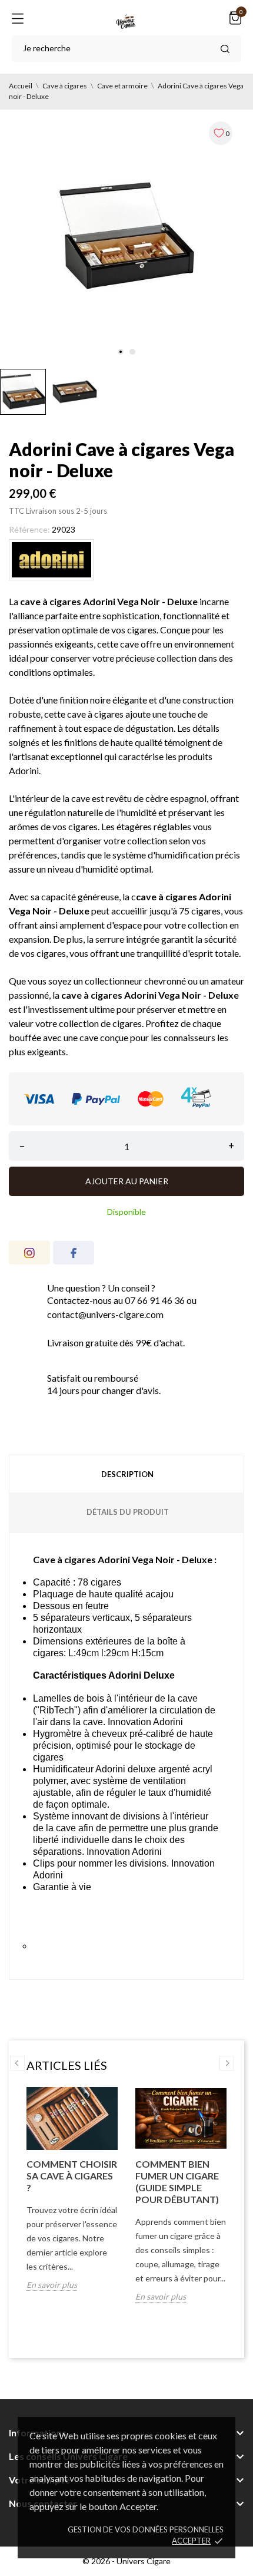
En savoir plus (52, 2285)
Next (227, 2063)
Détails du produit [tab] (128, 1512)
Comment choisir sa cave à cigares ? (72, 2176)
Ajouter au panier (127, 1181)
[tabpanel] (126, 236)
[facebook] (74, 1253)
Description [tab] (127, 1474)
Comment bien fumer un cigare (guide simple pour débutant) (177, 2182)
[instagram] (29, 1253)
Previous (17, 2063)
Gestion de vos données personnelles (146, 2529)
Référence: (29, 529)
